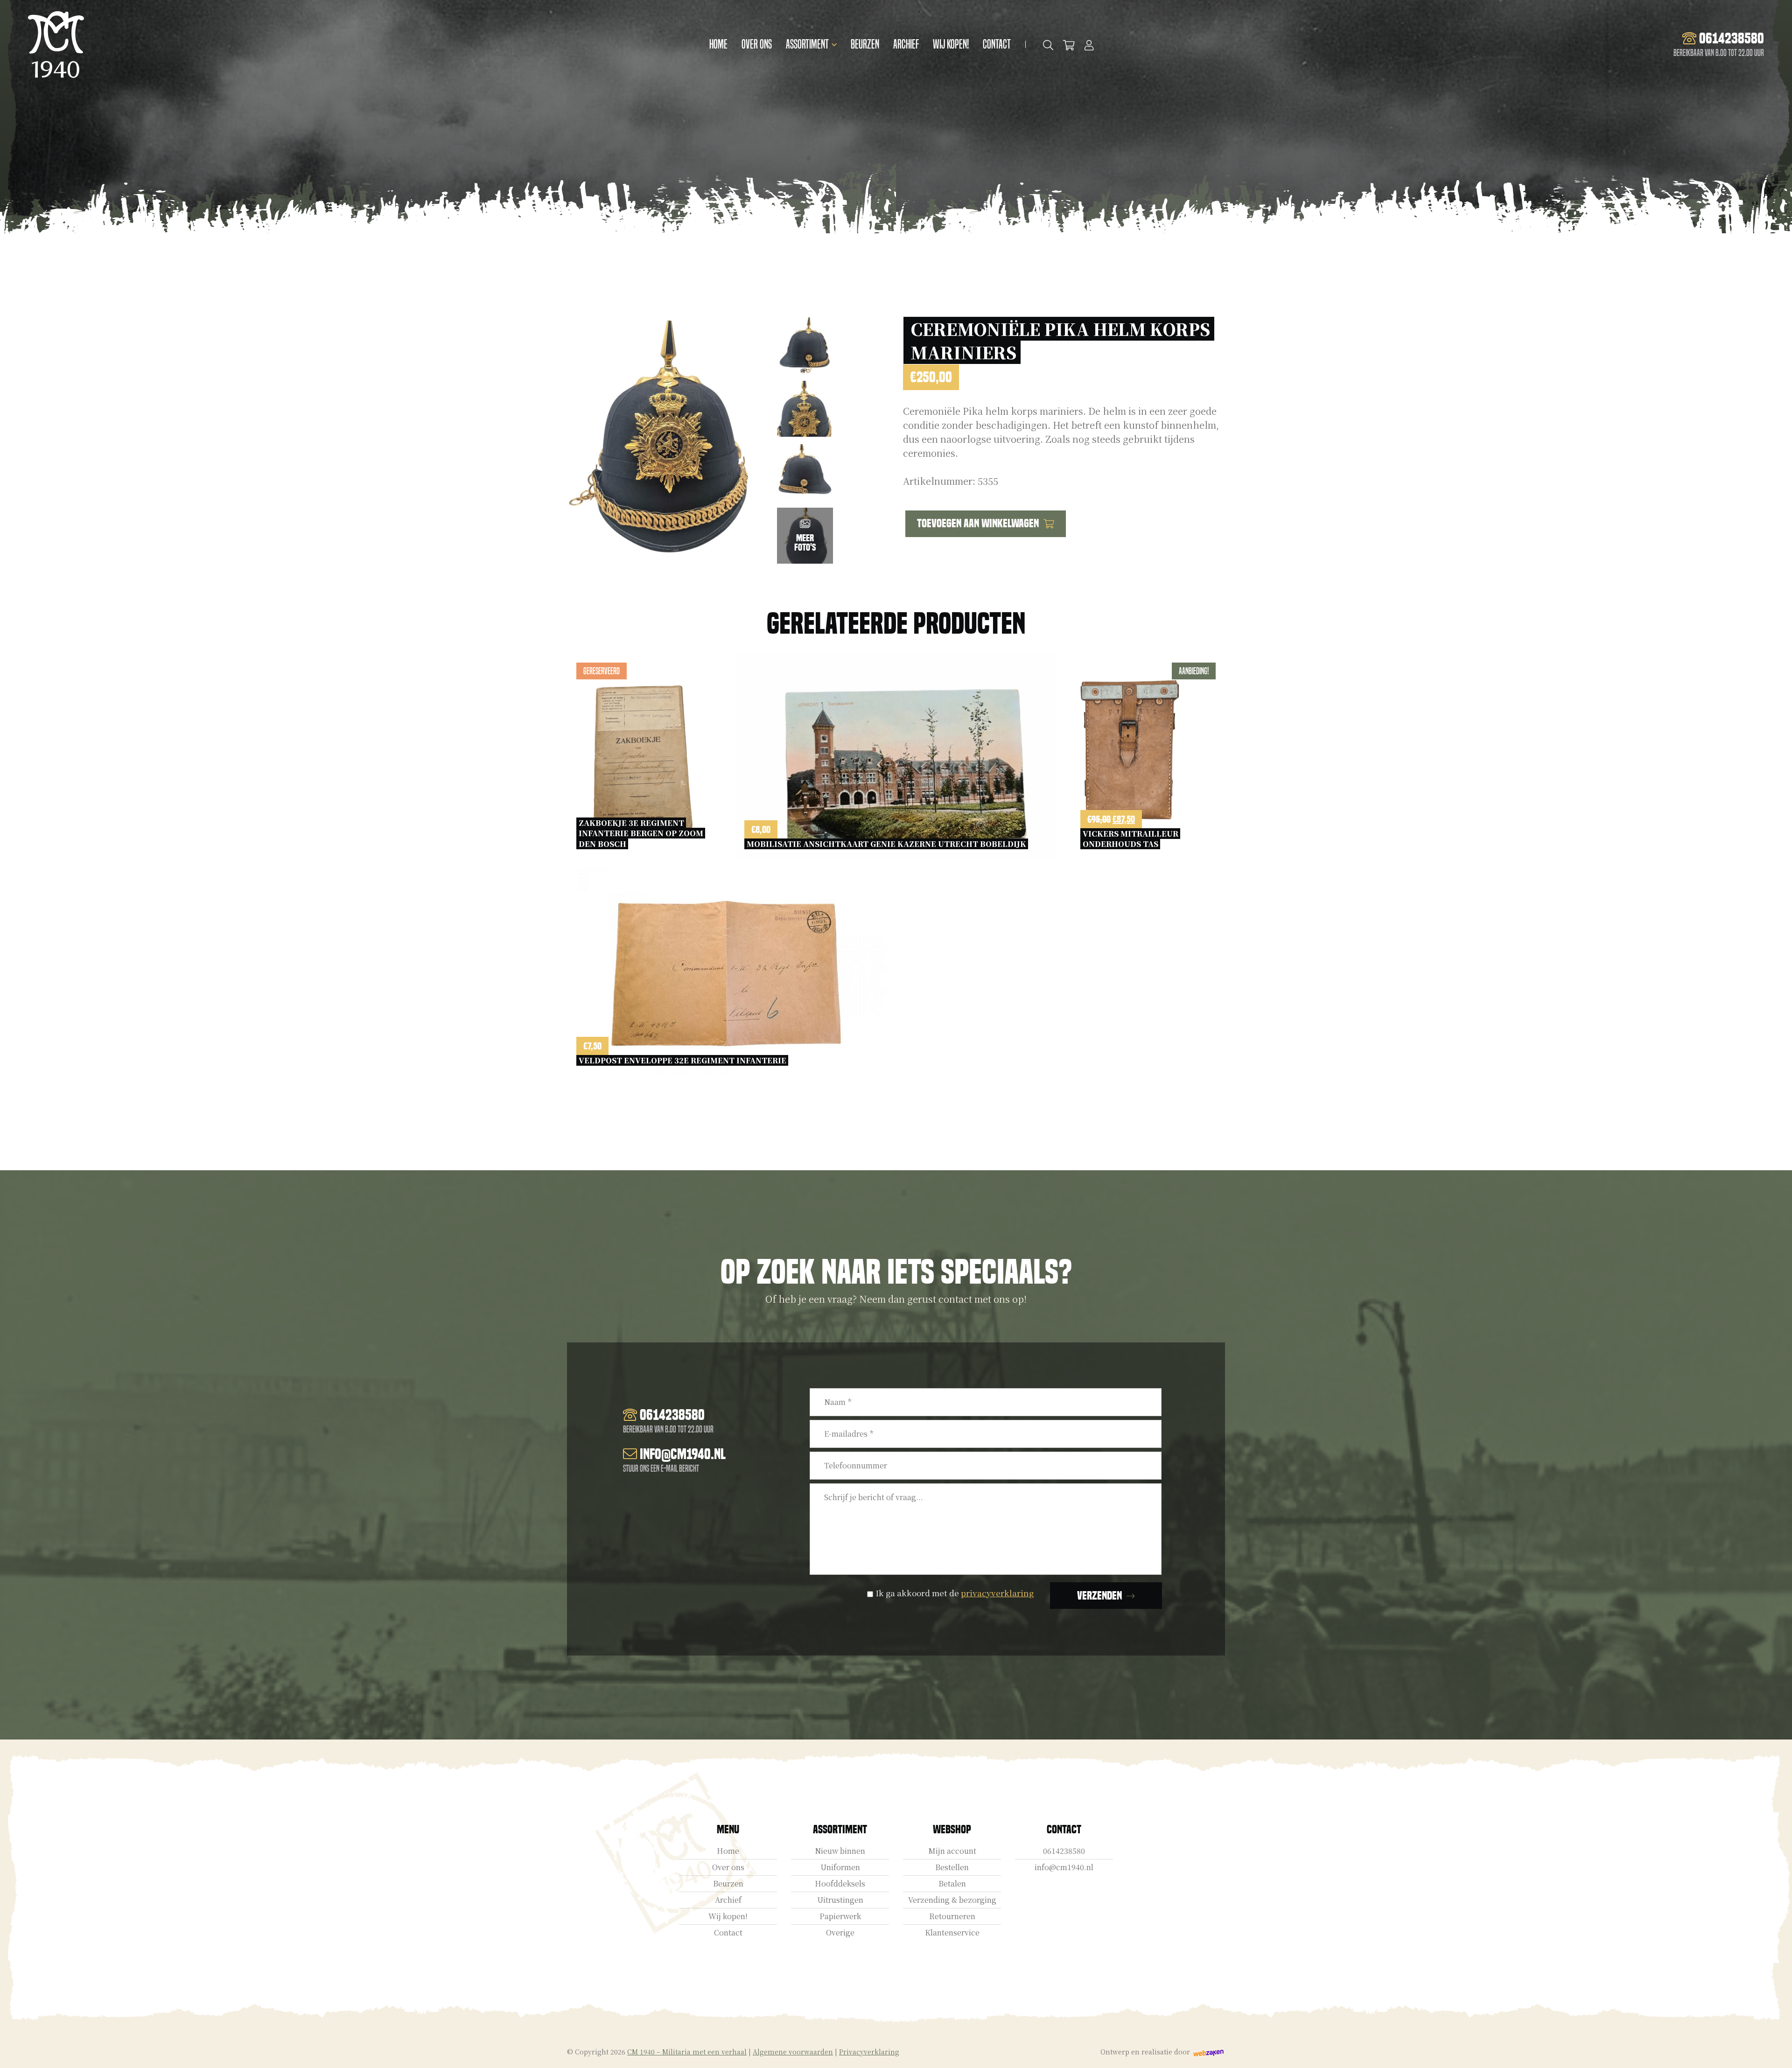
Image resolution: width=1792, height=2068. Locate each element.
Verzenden (1099, 1596)
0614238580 (1064, 1851)
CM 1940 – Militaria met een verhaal (687, 2052)
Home (718, 44)
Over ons (757, 44)
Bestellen (952, 1868)
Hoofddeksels (840, 1884)
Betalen (952, 1884)
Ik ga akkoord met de (955, 1593)
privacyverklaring (997, 1593)
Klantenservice (952, 1933)
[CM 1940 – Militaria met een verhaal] (56, 45)
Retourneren (952, 1917)
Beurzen (865, 44)
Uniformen (840, 1868)
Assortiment (807, 44)
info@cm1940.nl (1064, 1868)
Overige (840, 1933)
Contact (997, 44)
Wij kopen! (951, 44)
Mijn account (952, 1851)
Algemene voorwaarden (793, 2052)
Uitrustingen (840, 1900)
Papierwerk (840, 1917)
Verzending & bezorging (952, 1900)
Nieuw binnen (840, 1851)
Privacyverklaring (869, 2052)
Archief (906, 44)
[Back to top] (1775, 2051)
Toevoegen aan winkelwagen (978, 523)
